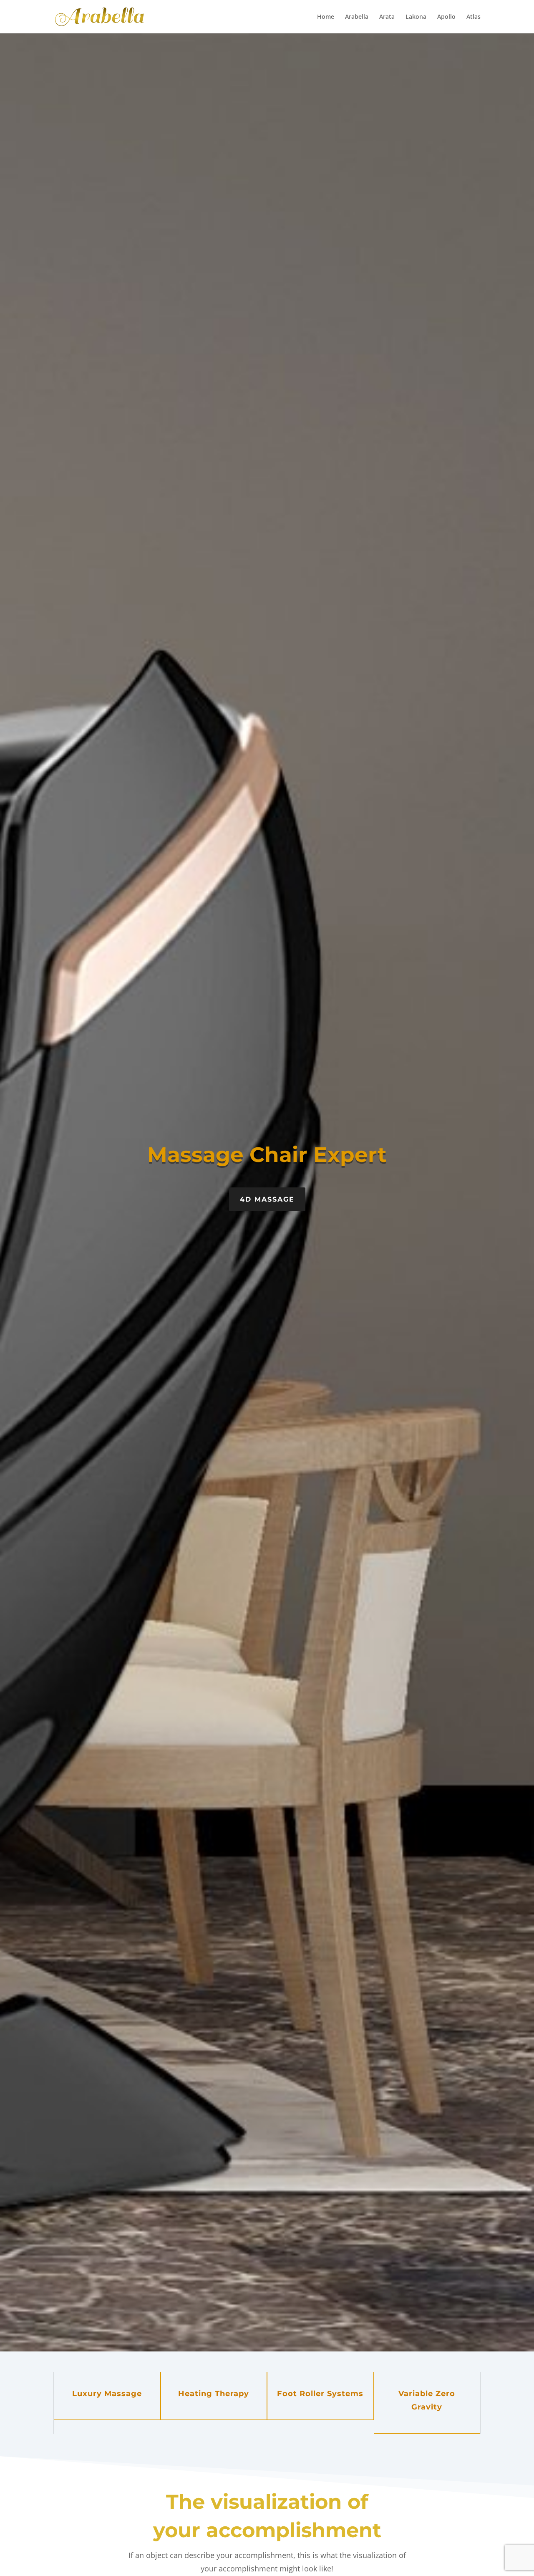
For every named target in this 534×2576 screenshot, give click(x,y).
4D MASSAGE (267, 1199)
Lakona (416, 17)
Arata (387, 17)
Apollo (446, 17)
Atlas (474, 17)
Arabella (357, 17)
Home (326, 17)
